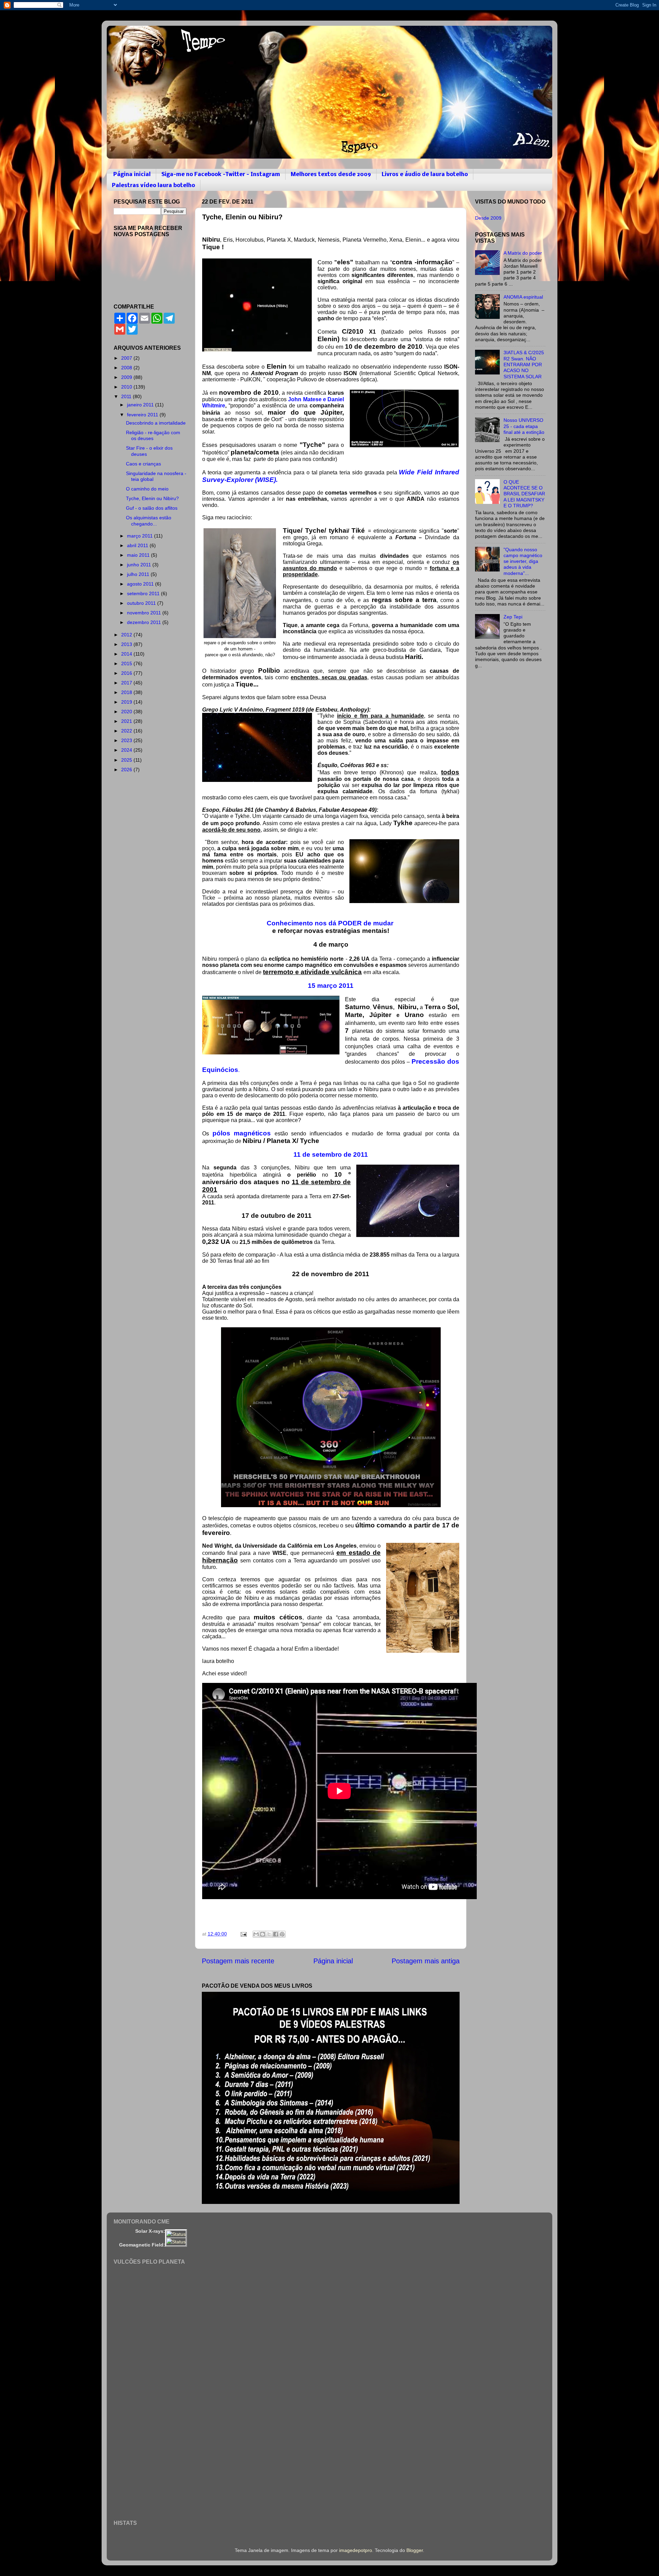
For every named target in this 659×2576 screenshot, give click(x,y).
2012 (127, 635)
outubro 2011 (142, 603)
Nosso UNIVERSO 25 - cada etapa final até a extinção (524, 426)
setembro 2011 (144, 593)
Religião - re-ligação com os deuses (153, 435)
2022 (127, 731)
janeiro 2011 (141, 405)
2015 (127, 663)
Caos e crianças (143, 464)
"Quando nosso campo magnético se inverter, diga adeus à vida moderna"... (523, 561)
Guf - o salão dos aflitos (152, 508)
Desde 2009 (488, 218)
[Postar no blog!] (263, 1934)
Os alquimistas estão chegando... (149, 521)
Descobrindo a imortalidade (156, 423)
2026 (127, 770)
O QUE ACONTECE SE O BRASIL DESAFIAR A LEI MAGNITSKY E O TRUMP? (524, 494)
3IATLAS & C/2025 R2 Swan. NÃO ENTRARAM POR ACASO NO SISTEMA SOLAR (524, 364)
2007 (127, 358)
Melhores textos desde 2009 (331, 175)
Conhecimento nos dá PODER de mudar (331, 923)
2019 (127, 702)
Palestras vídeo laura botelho (153, 186)
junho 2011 (140, 565)
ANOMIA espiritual (523, 297)
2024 (127, 750)
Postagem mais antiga (426, 1961)
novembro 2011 (145, 613)
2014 (127, 654)
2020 (127, 712)
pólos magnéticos (242, 1133)
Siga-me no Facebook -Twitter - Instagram (221, 175)
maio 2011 (139, 555)
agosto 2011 (141, 584)
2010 (127, 387)
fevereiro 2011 (143, 415)
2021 (127, 721)
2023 (127, 740)
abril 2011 (138, 545)
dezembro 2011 (145, 622)
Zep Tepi (513, 617)
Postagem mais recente (238, 1961)
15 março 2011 (331, 986)
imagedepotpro (356, 2550)
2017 (127, 683)
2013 (127, 644)
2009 (127, 377)
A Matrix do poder (523, 253)
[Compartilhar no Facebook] (276, 1934)
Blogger (415, 2550)
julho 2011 (139, 574)
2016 (127, 673)
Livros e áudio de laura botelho (425, 175)
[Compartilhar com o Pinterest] (282, 1934)
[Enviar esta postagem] (243, 1934)
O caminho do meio (147, 489)
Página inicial (132, 175)
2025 (127, 760)
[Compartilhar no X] (269, 1934)
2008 (127, 368)
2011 (127, 396)
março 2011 (141, 536)
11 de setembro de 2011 (331, 1154)
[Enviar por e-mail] (256, 1934)
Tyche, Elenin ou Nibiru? (152, 498)
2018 (127, 692)
